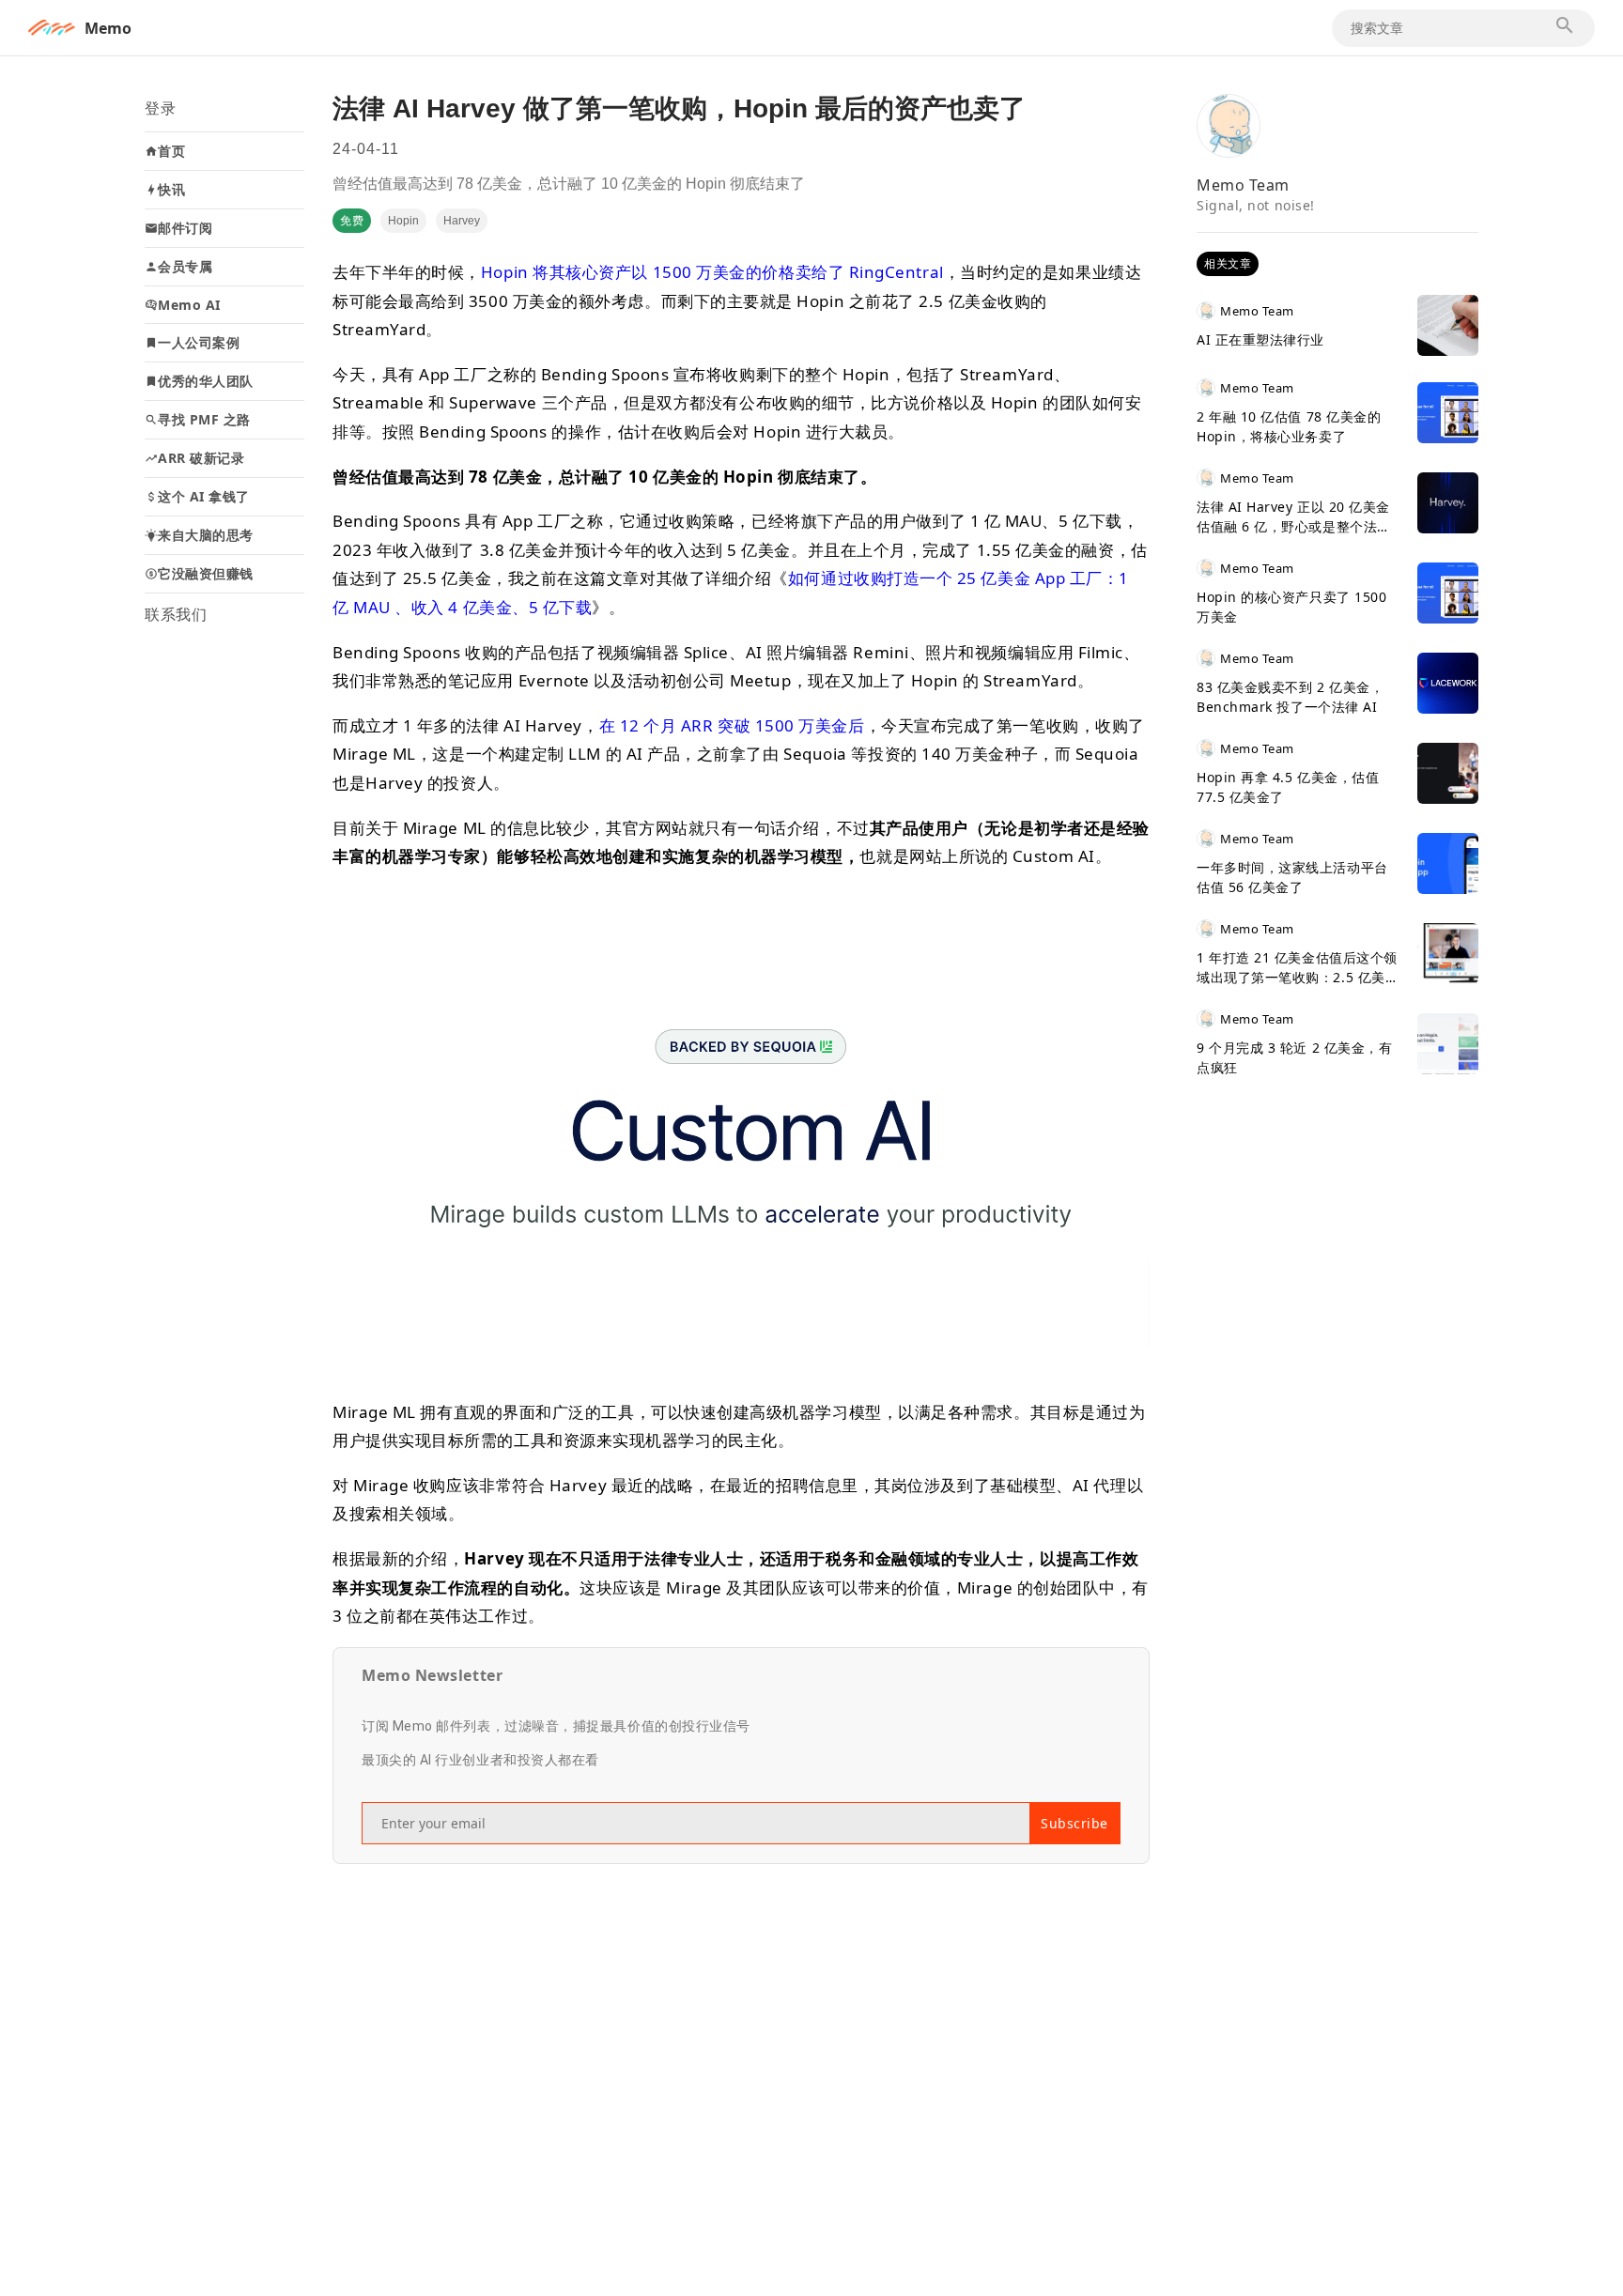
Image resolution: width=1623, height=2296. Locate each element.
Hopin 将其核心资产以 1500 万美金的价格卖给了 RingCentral (712, 272)
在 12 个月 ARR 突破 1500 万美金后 (732, 725)
